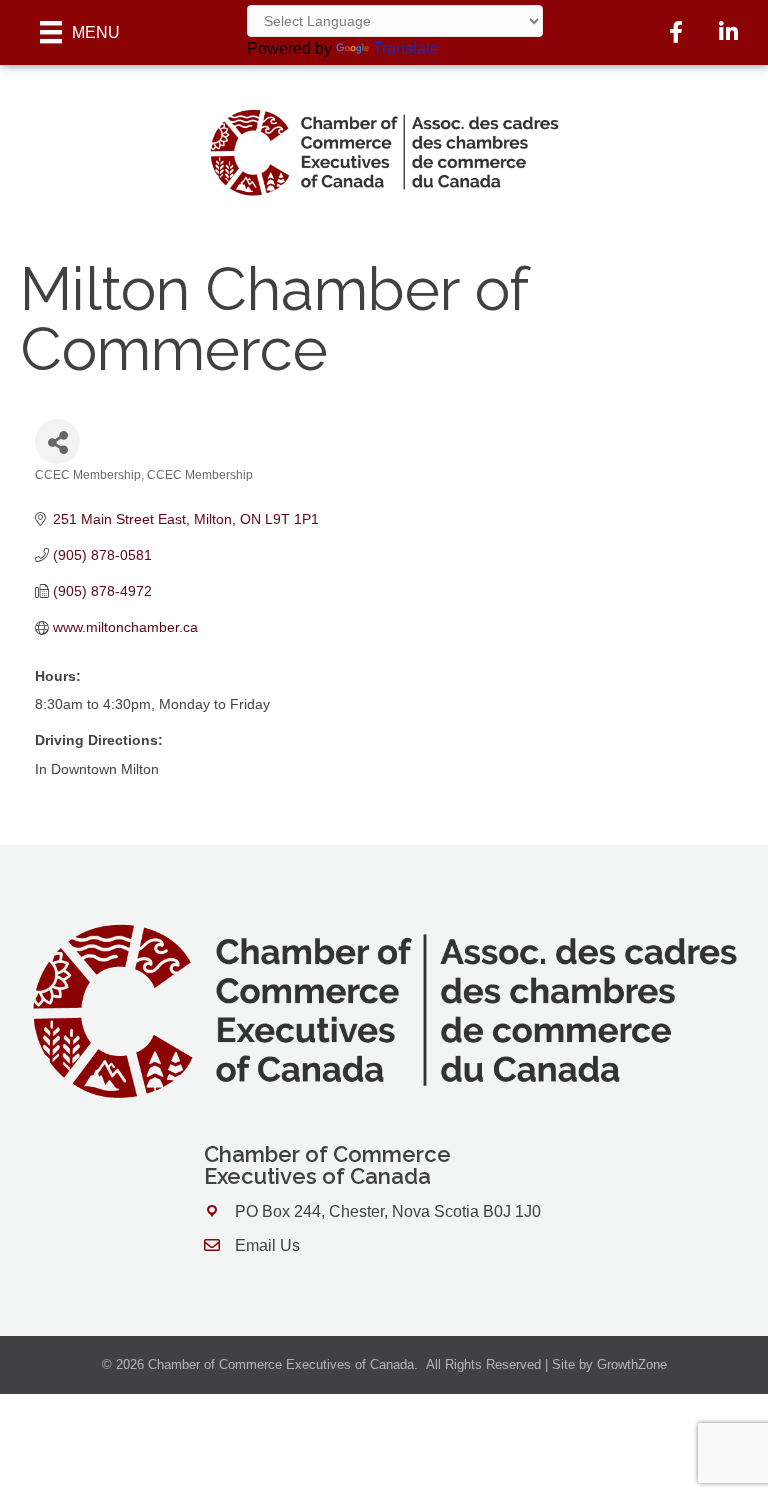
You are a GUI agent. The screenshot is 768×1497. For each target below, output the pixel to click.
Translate (406, 48)
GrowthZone (632, 1364)
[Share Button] (57, 441)
